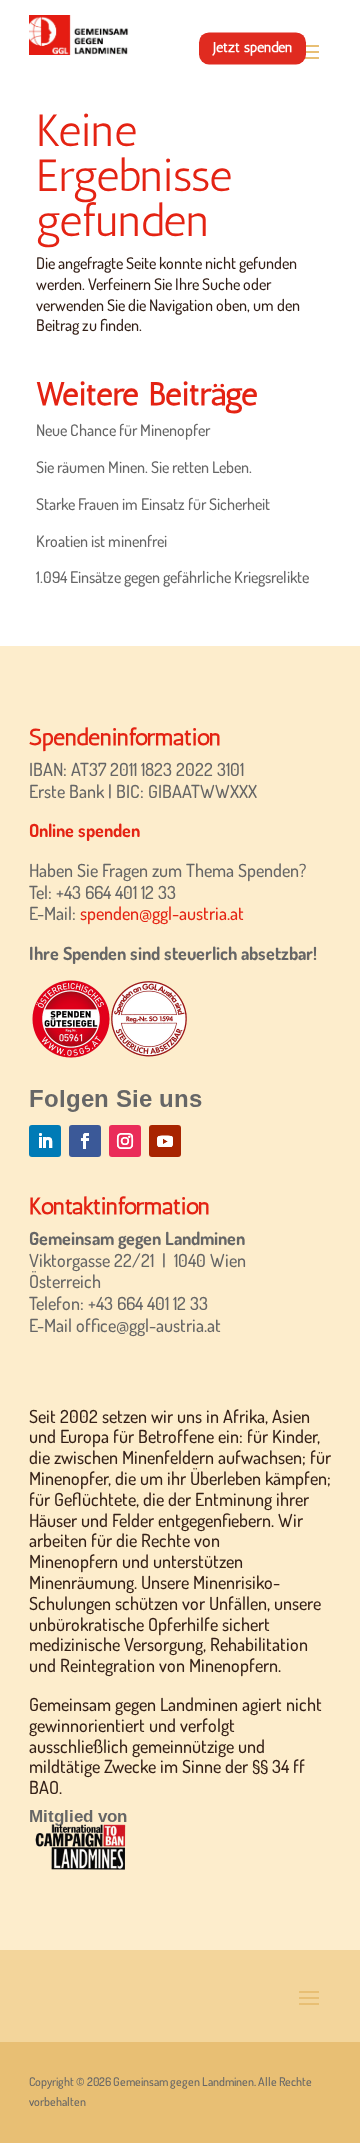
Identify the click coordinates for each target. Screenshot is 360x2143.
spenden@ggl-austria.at (162, 913)
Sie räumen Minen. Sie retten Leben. (144, 467)
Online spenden (84, 830)
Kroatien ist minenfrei (101, 541)
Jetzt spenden (252, 47)
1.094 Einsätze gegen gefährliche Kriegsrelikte (172, 577)
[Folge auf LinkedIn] (45, 1141)
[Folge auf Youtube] (165, 1141)
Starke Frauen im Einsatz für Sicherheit (153, 504)
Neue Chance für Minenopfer (123, 430)
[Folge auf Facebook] (85, 1141)
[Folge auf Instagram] (125, 1141)
